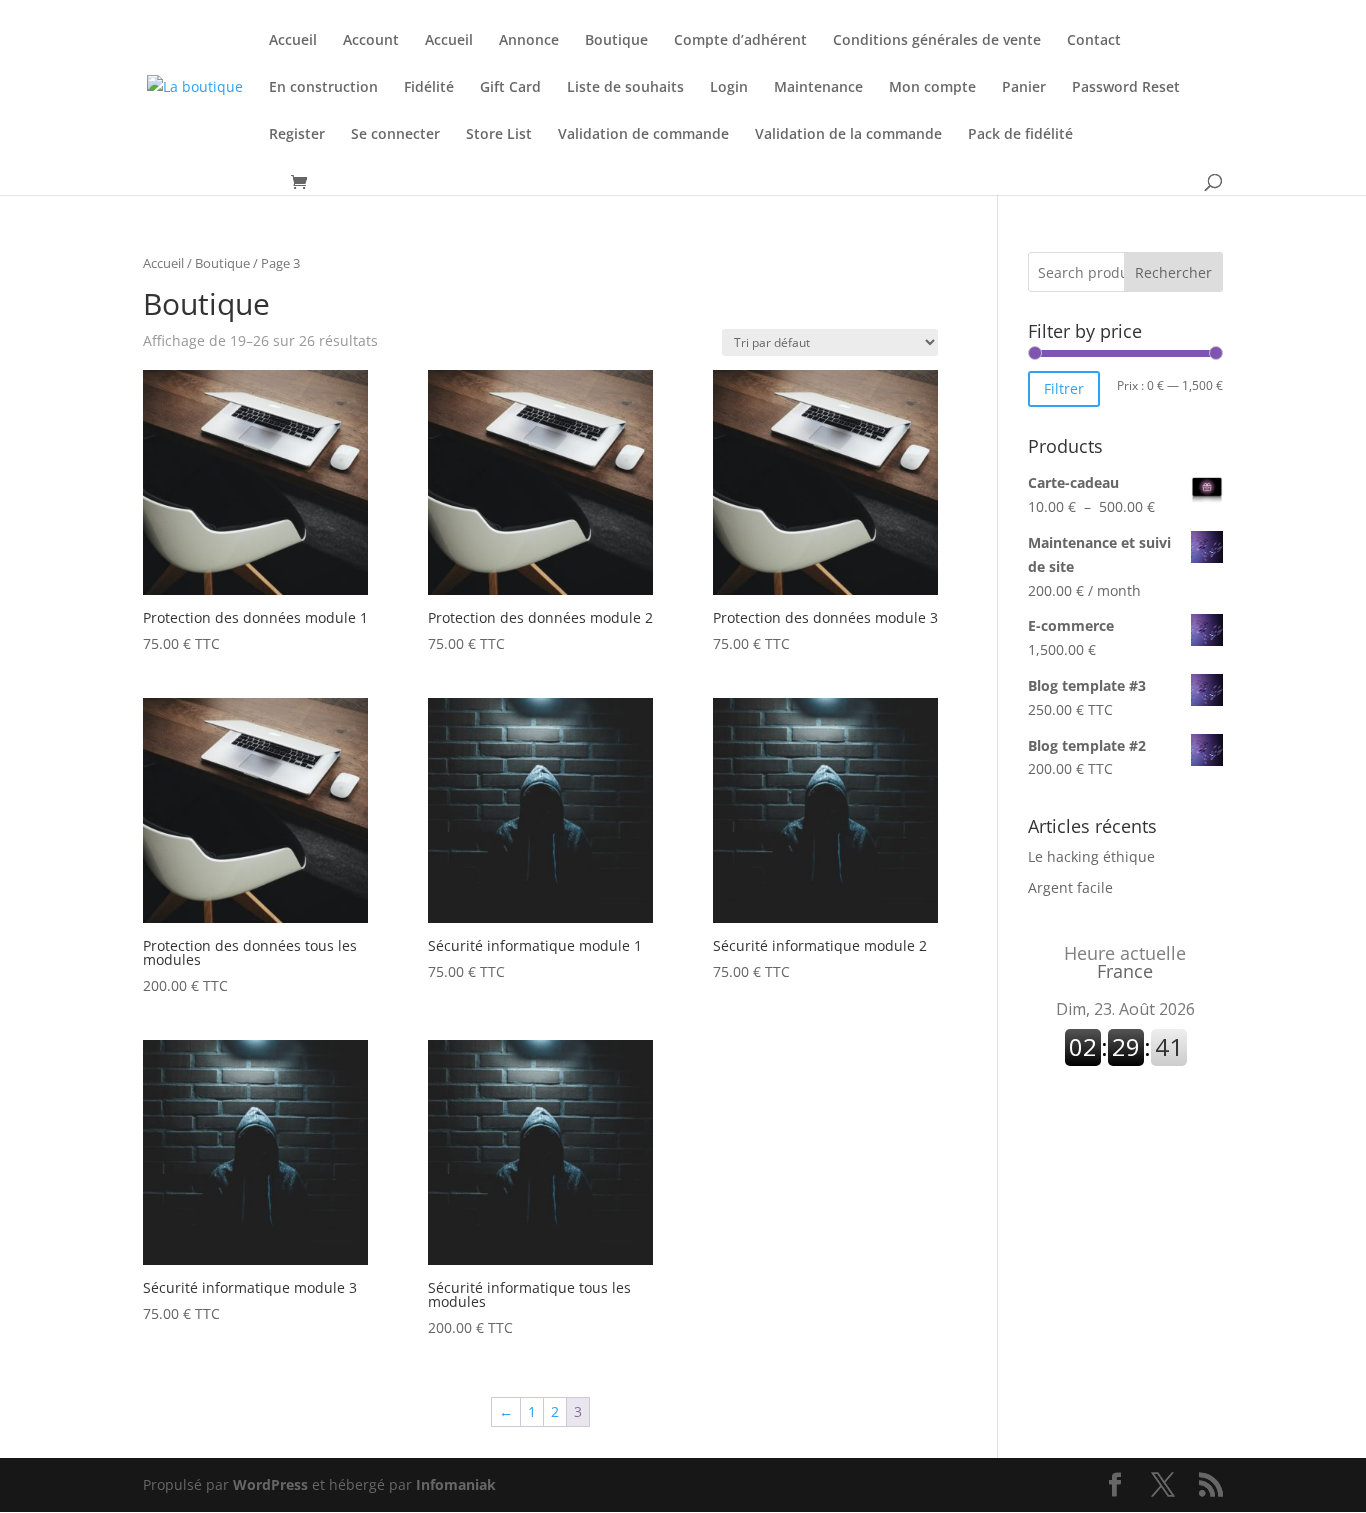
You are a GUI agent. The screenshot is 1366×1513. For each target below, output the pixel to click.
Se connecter (395, 135)
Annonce (529, 41)
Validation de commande (643, 135)
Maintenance (818, 88)
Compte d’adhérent (740, 41)
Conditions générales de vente (937, 41)
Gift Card (510, 88)
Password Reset (1126, 88)
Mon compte (932, 88)
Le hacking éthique (1091, 856)
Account (371, 41)
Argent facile (1070, 887)
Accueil (293, 41)
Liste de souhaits (625, 88)
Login (729, 88)
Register (297, 135)
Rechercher (1173, 272)
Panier (1024, 88)
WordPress (270, 1484)
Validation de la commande (848, 135)
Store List (499, 135)
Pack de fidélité (1020, 135)
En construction (323, 88)
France (1125, 962)
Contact (1094, 41)
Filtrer (1064, 388)
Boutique (616, 41)
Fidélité (429, 88)
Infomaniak (456, 1484)
